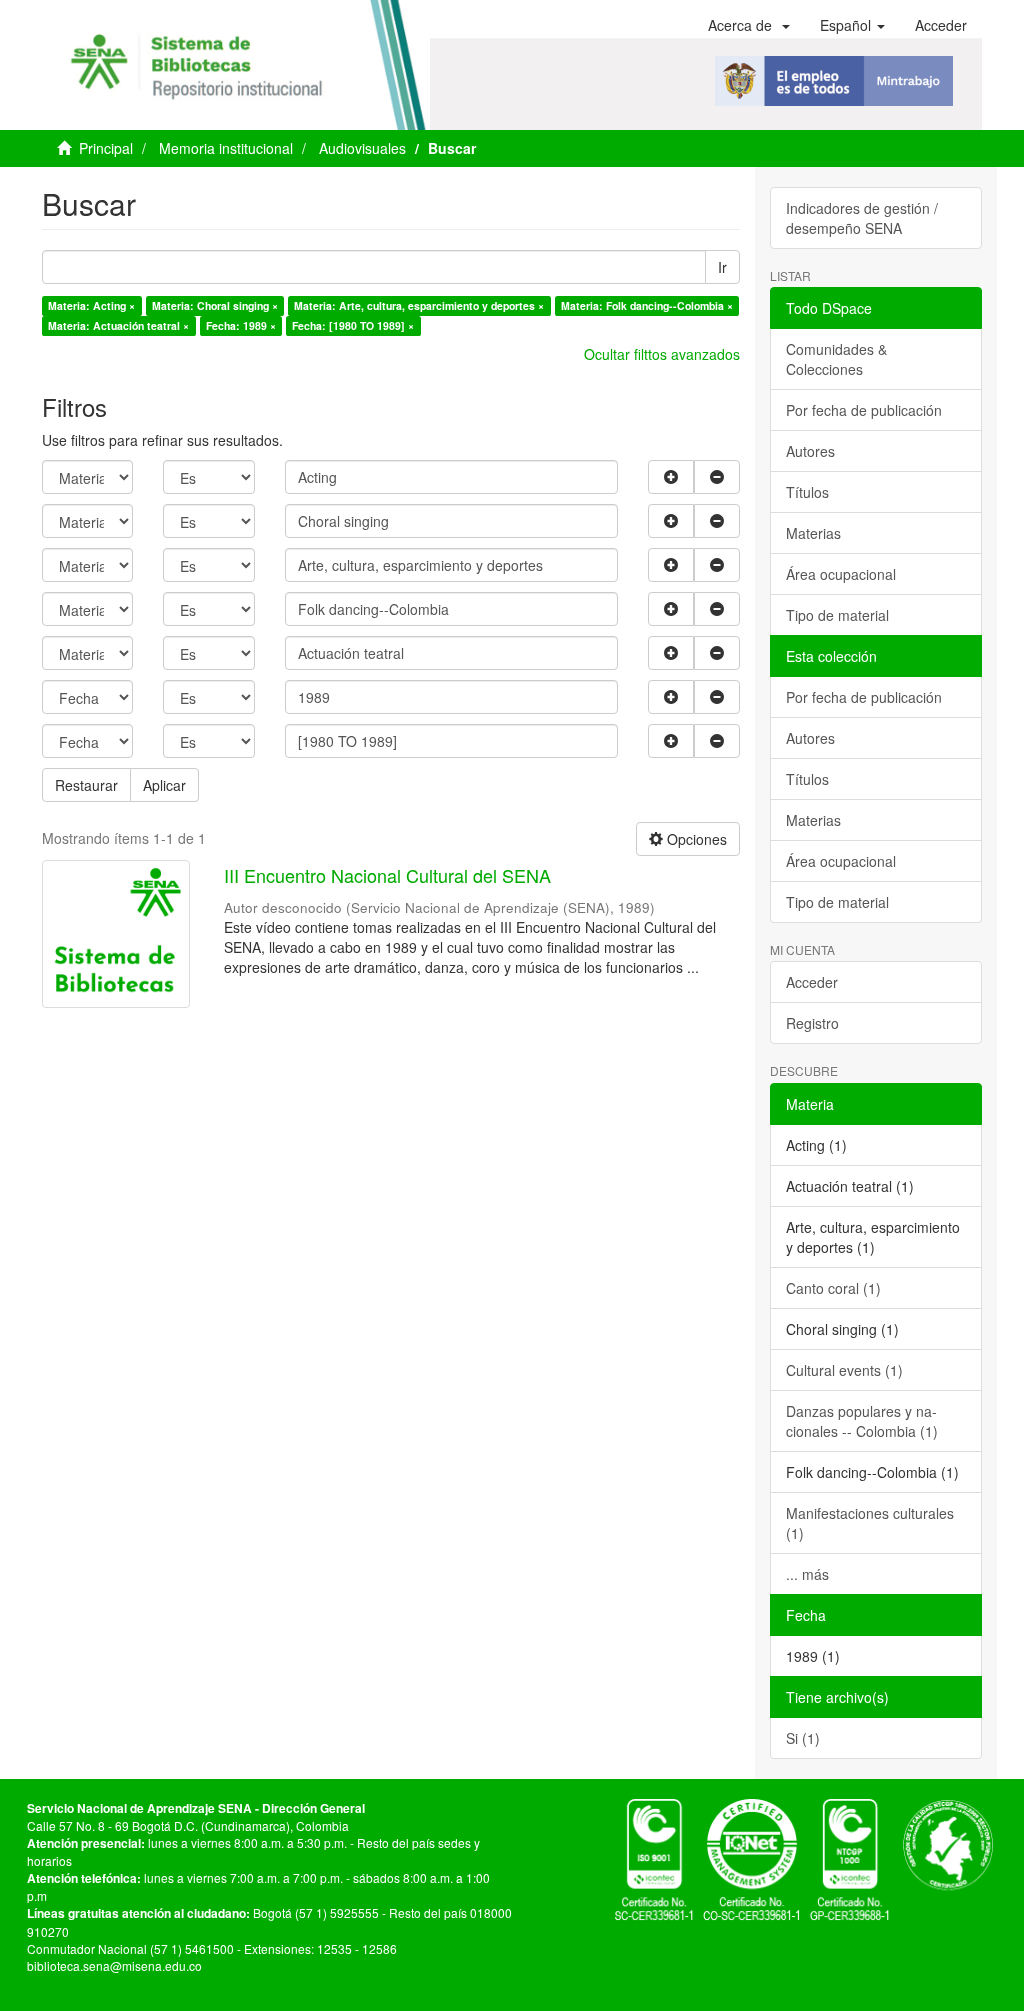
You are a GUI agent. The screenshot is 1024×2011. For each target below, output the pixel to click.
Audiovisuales (362, 148)
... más (807, 1574)
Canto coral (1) (833, 1288)
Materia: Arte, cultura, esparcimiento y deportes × (419, 305)
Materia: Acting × (91, 305)
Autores (810, 451)
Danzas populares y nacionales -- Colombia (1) (862, 1421)
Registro (812, 1023)
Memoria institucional (226, 148)
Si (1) (803, 1738)
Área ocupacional (841, 574)
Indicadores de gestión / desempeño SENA (862, 218)
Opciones (695, 839)
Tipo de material (837, 615)
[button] (749, 25)
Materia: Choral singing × (215, 305)
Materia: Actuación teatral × (118, 325)
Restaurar (86, 785)
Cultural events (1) (844, 1370)
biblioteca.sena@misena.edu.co (114, 1965)
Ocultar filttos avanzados (662, 354)
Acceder (812, 982)
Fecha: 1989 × (241, 325)
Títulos (807, 492)
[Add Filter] (671, 477)
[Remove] (717, 477)
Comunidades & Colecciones (836, 359)
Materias (813, 533)
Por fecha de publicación (864, 410)
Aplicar (164, 785)
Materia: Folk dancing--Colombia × (647, 305)
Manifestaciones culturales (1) (870, 1523)
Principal (106, 148)
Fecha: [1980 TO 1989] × (353, 325)
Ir (722, 267)
